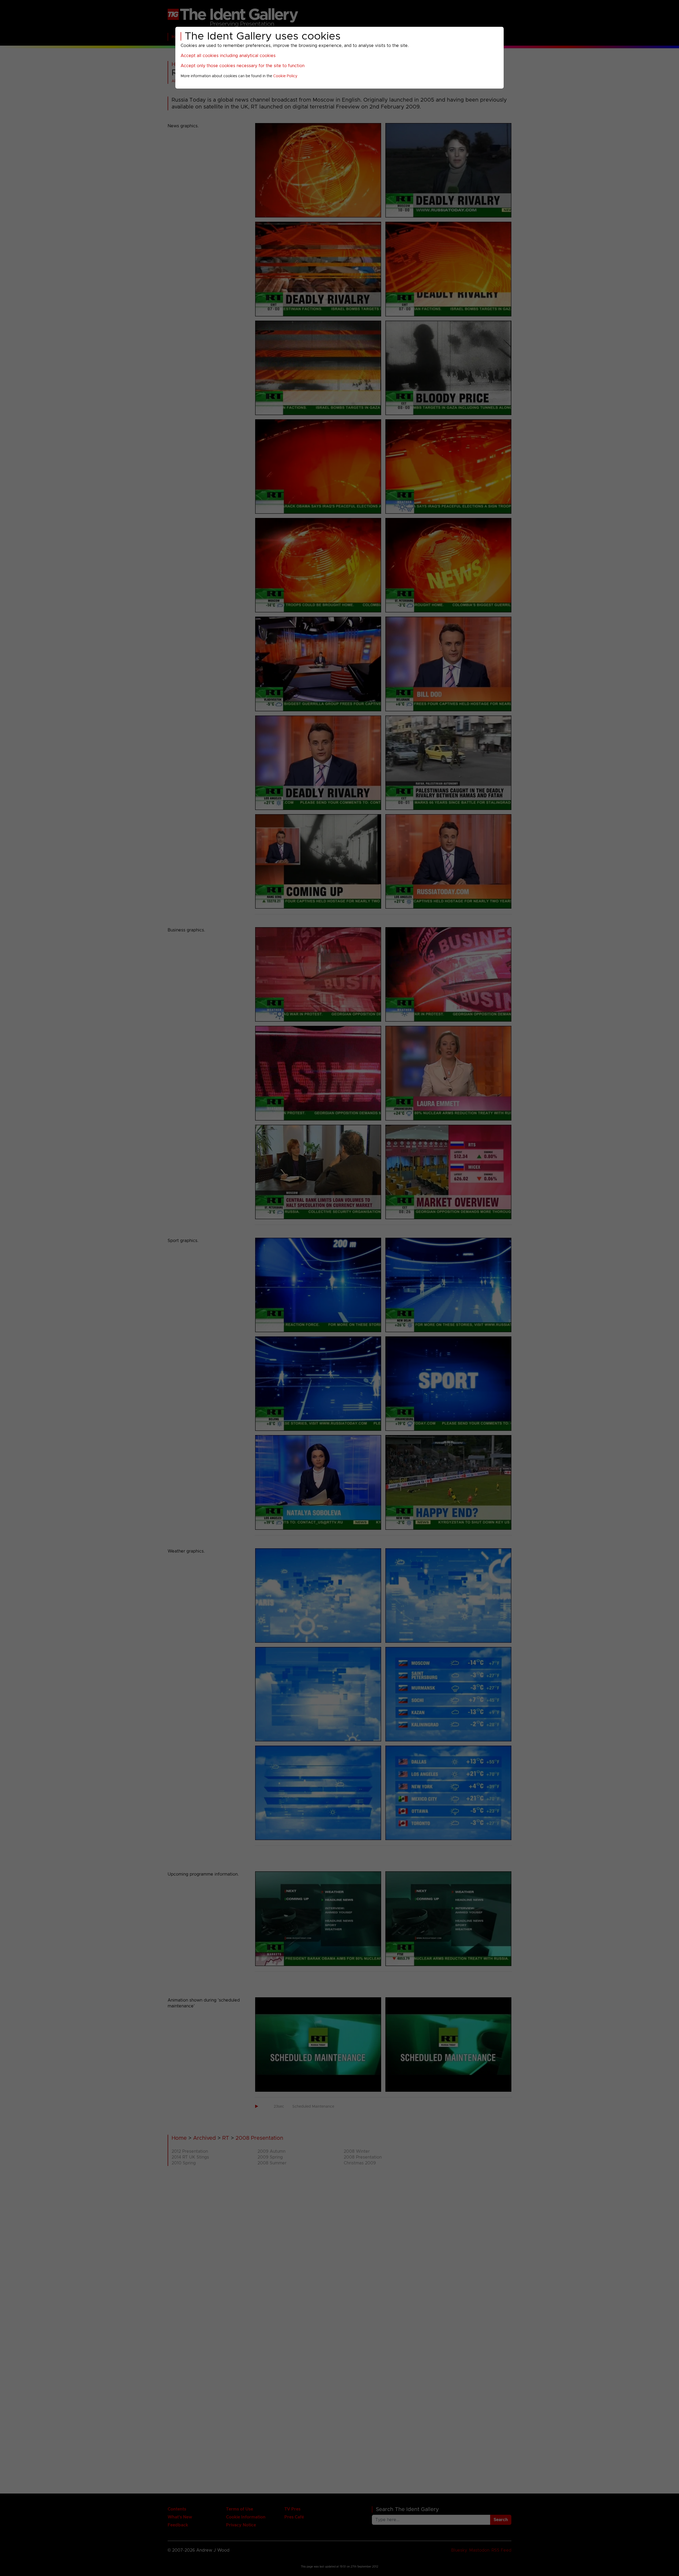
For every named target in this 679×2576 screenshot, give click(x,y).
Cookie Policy (285, 76)
